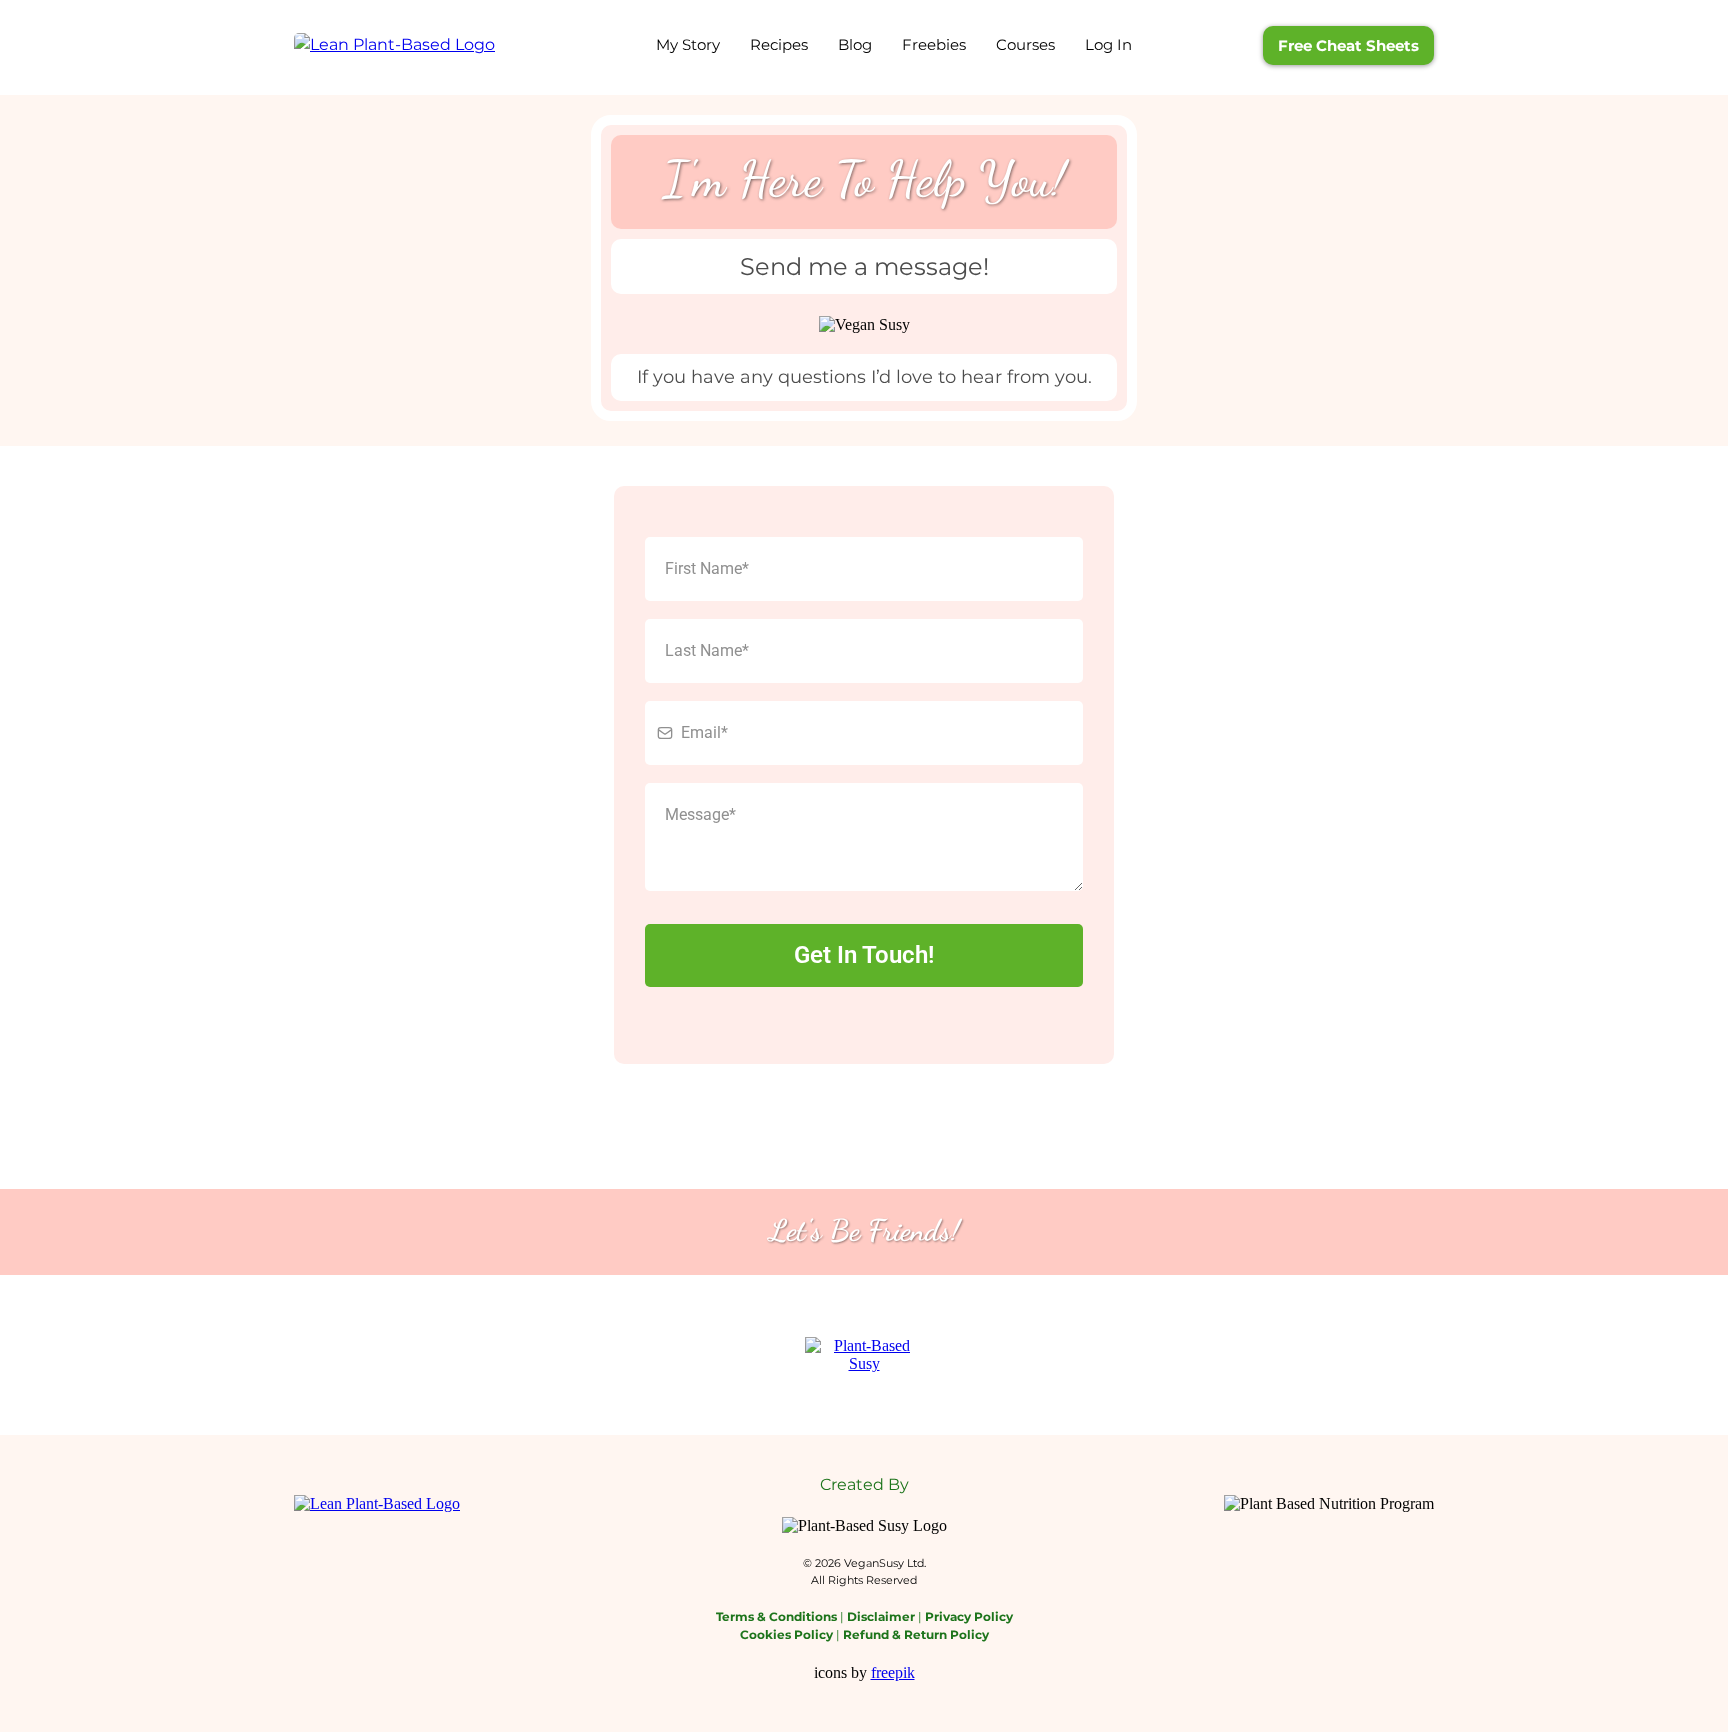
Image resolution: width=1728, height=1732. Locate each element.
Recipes (779, 44)
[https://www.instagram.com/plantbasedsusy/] (864, 1353)
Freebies (934, 44)
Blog (855, 44)
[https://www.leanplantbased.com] (394, 44)
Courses (1025, 44)
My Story (688, 44)
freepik (893, 1672)
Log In (1108, 44)
